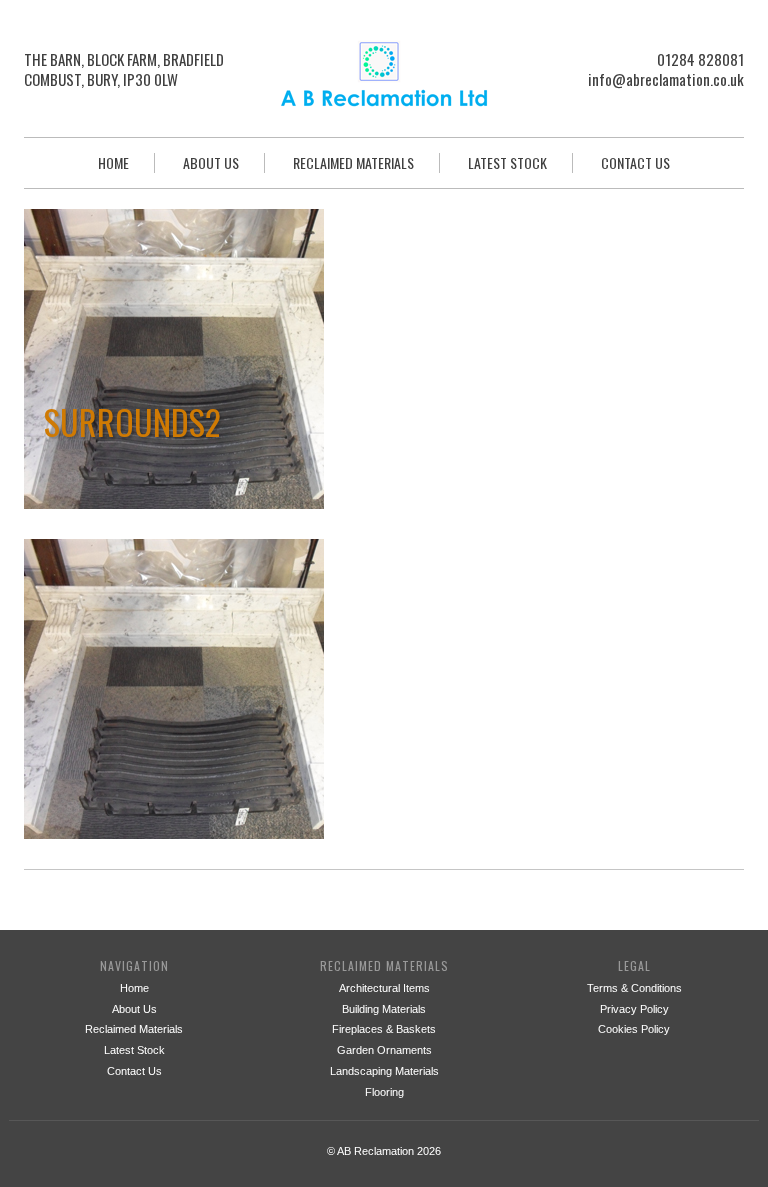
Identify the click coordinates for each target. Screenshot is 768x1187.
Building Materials (384, 1009)
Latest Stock (507, 162)
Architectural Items (384, 988)
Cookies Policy (634, 1029)
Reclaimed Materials (353, 162)
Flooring (384, 1092)
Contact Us (635, 162)
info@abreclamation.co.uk (666, 79)
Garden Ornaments (384, 1050)
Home (113, 162)
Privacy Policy (634, 1009)
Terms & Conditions (634, 988)
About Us (211, 162)
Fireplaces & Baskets (384, 1029)
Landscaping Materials (384, 1071)
